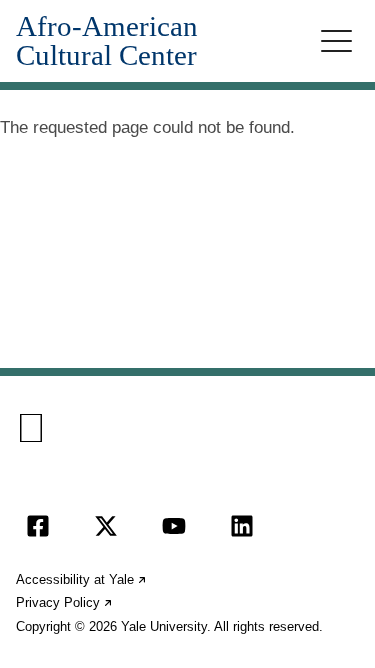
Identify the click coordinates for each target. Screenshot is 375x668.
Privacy (65, 602)
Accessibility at (82, 579)
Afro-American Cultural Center (107, 41)
